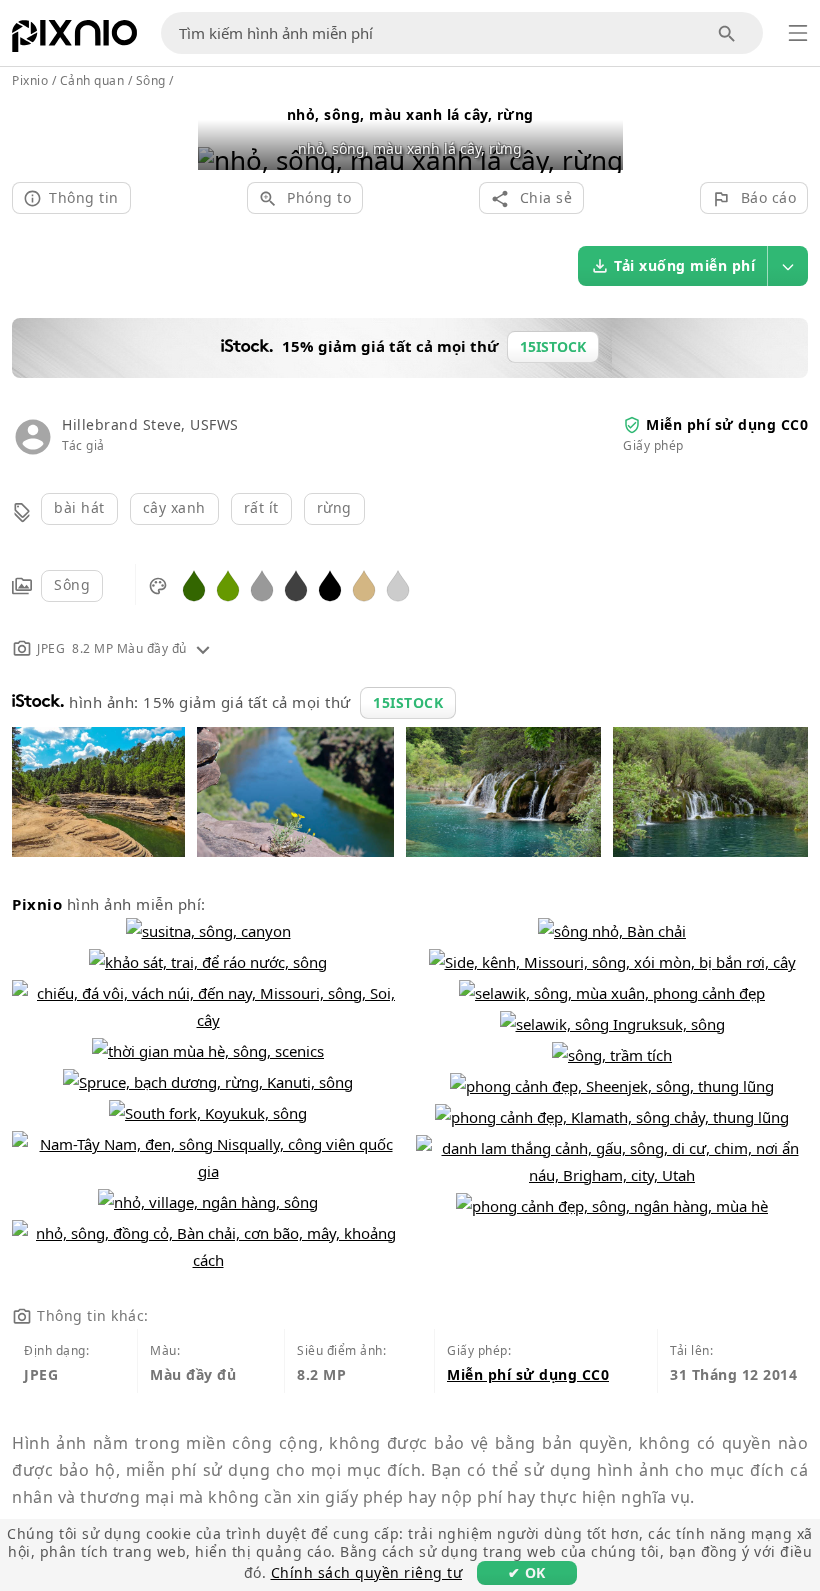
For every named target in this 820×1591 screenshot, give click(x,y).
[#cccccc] (398, 584)
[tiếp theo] (600, 134)
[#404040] (296, 584)
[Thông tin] (203, 648)
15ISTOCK (408, 702)
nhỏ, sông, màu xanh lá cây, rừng (410, 114)
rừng (334, 507)
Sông (72, 584)
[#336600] (194, 584)
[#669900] (228, 584)
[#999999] (262, 584)
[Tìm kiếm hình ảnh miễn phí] (727, 33)
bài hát (79, 507)
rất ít (261, 507)
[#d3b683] (364, 584)
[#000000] (330, 584)
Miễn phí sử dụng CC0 (727, 424)
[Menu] (798, 33)
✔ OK (527, 1572)
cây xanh (174, 507)
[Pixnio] (74, 40)
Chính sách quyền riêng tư (367, 1572)
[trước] (220, 134)
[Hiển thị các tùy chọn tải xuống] (788, 266)
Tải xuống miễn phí (684, 265)
